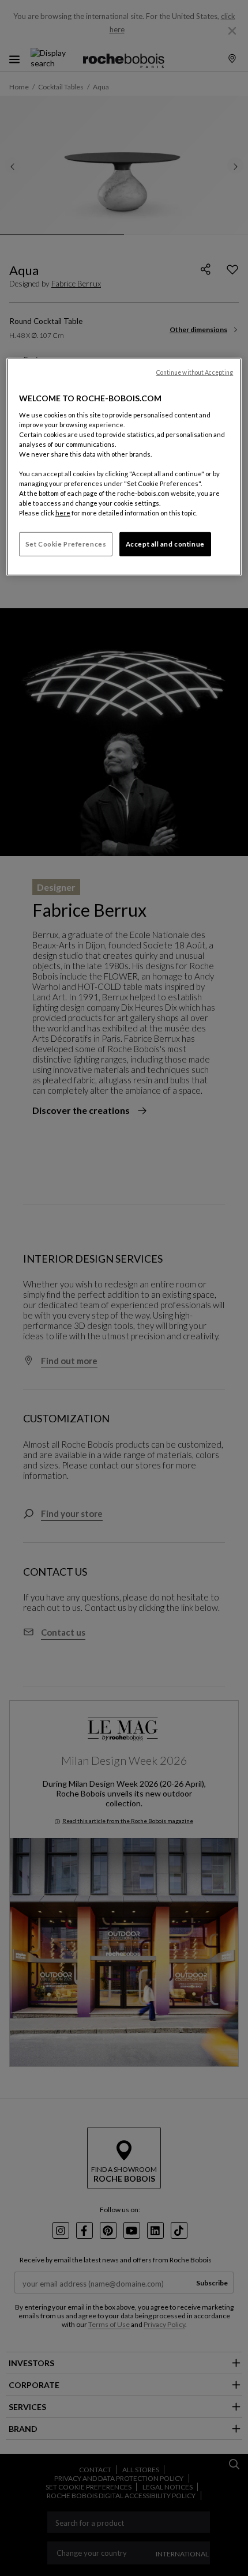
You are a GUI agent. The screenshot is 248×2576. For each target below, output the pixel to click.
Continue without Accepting (195, 372)
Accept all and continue (165, 544)
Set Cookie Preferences (66, 544)
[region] (124, 467)
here (63, 513)
